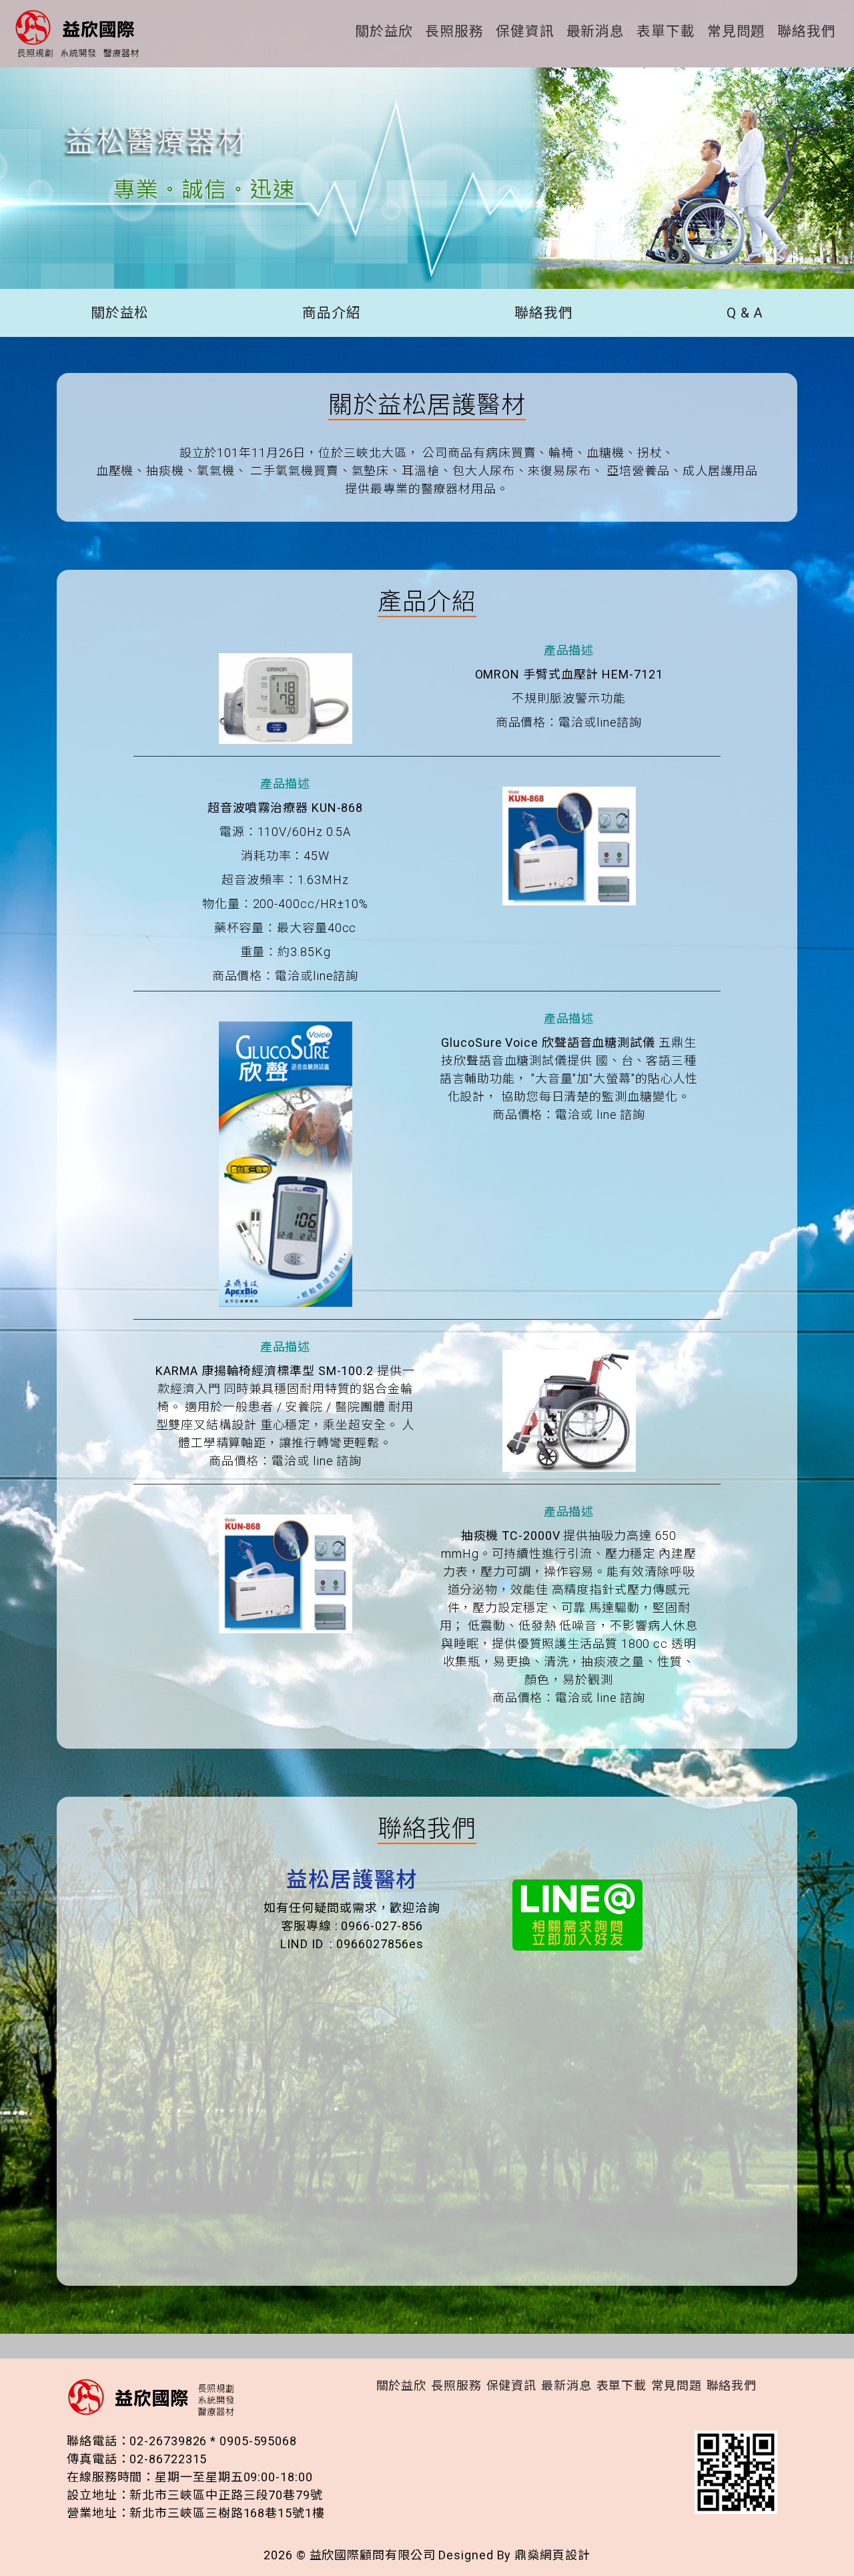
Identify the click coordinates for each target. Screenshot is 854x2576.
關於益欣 (384, 32)
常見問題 (737, 32)
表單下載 (666, 32)
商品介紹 (332, 313)
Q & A (745, 313)
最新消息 (596, 32)
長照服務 (454, 32)
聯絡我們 (807, 32)
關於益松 (120, 313)
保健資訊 (525, 32)
